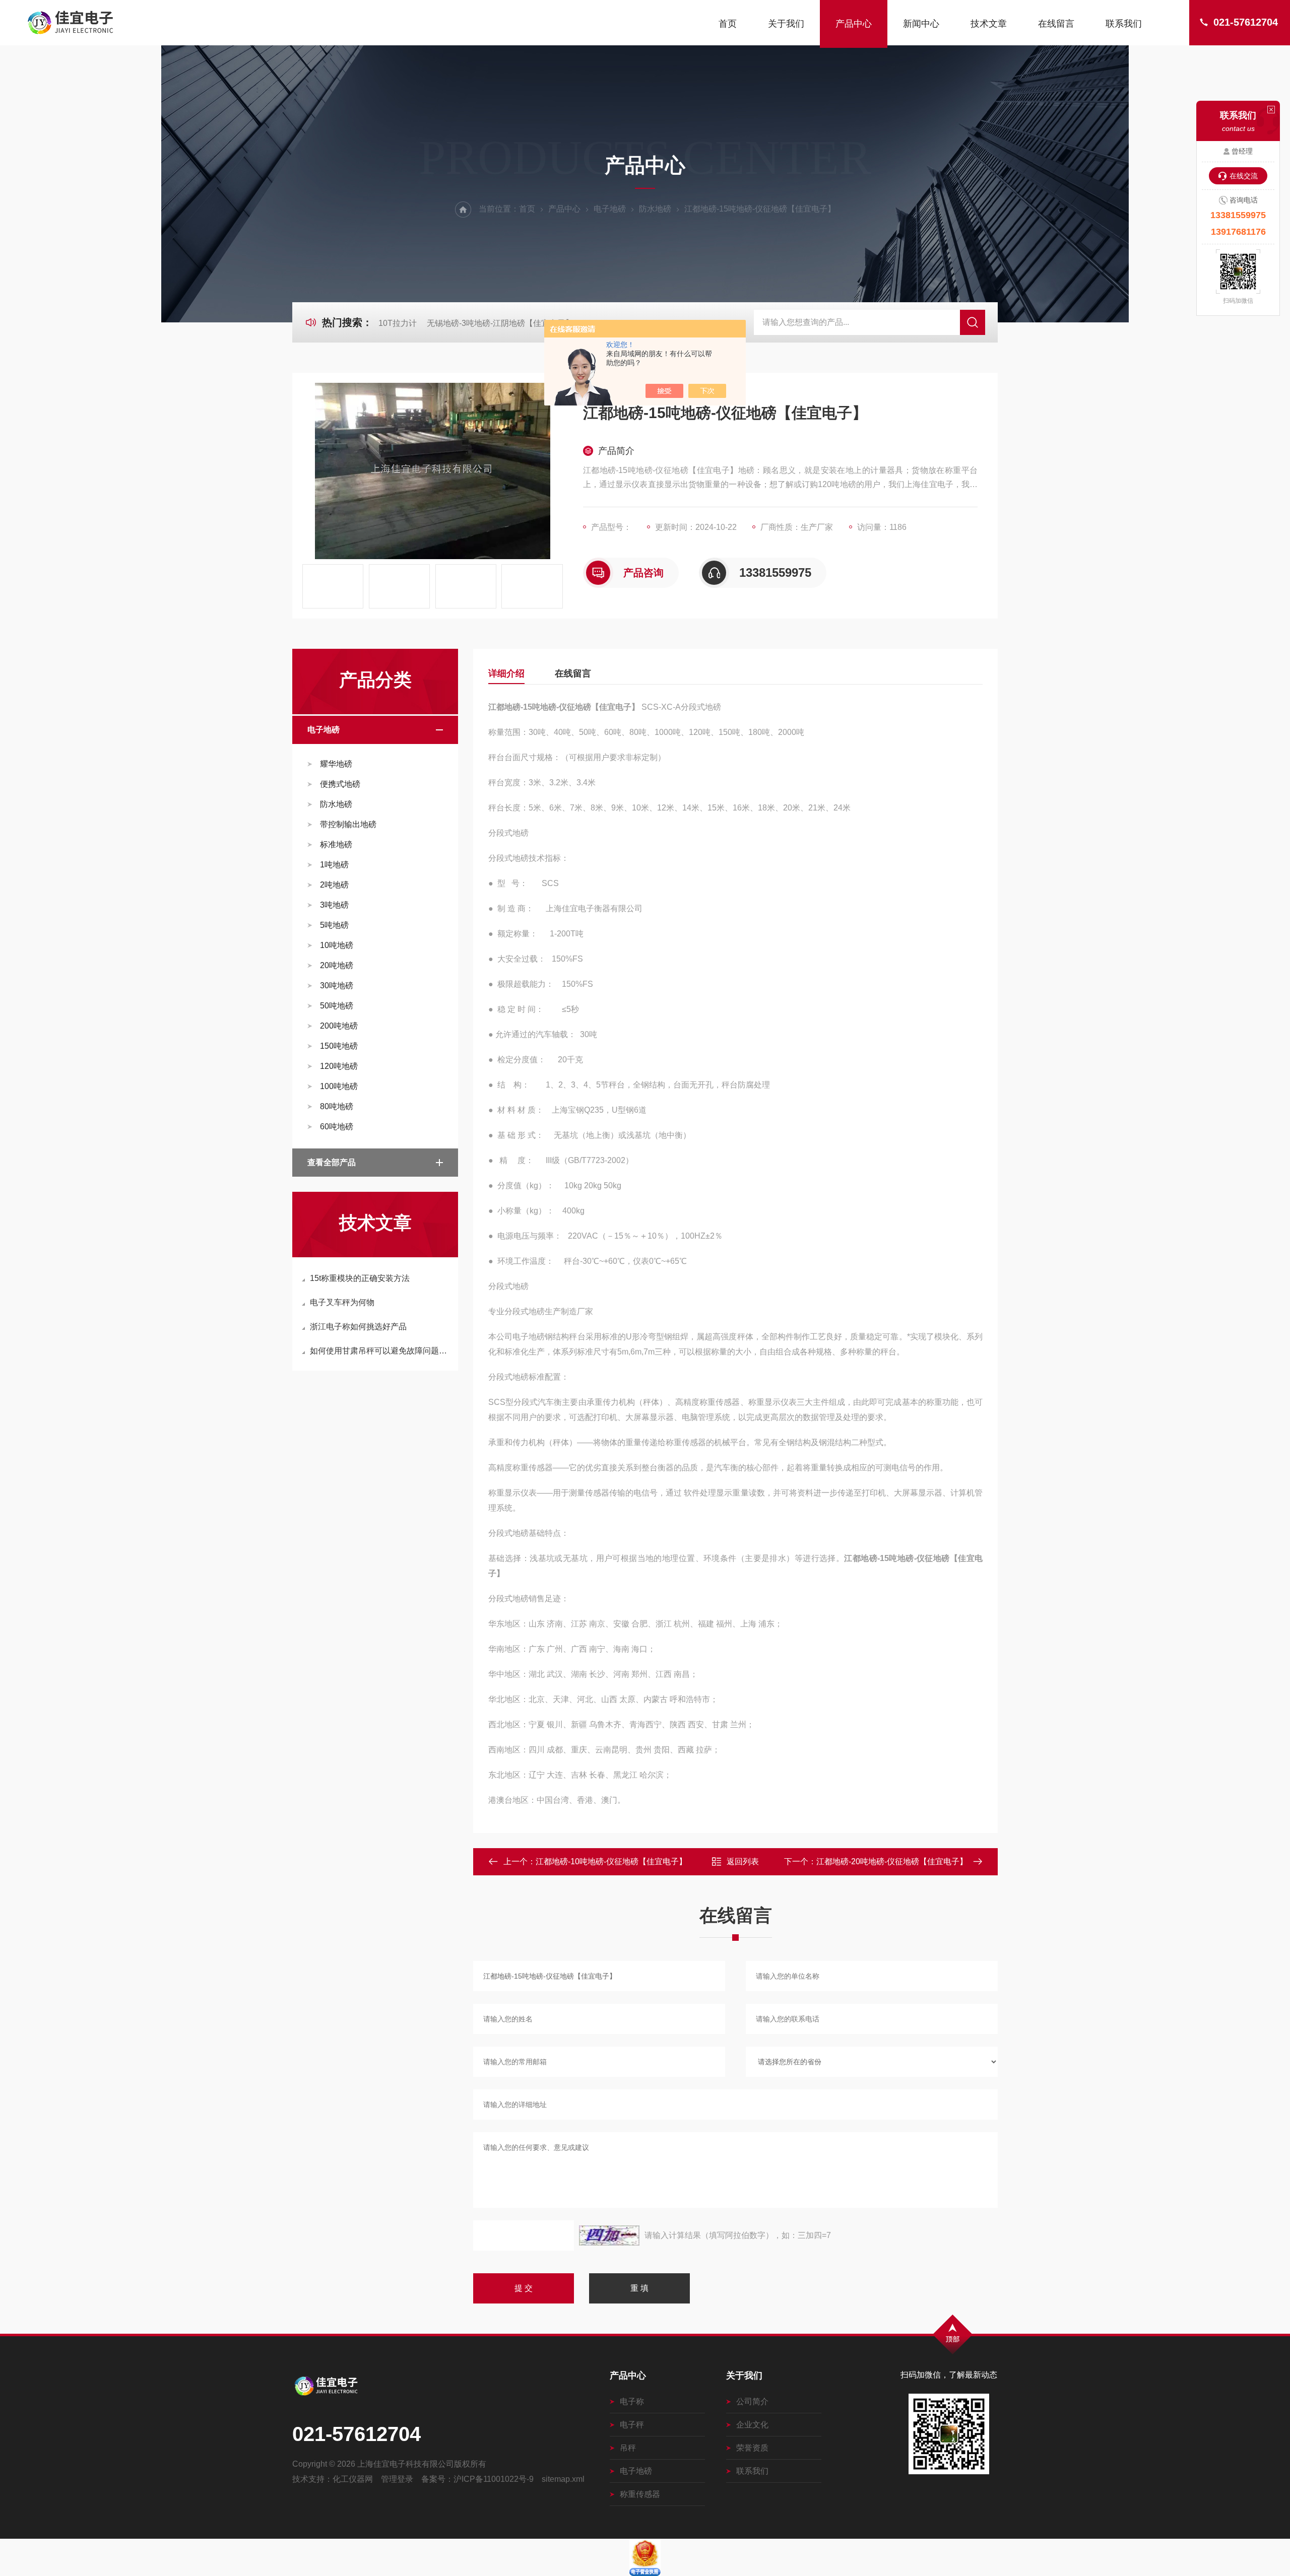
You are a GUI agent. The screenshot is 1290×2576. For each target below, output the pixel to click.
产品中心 (854, 24)
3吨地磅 (334, 905)
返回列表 (743, 1861)
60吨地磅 (337, 1127)
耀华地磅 (336, 764)
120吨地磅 (339, 1066)
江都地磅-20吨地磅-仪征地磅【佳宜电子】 (892, 1861)
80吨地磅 (337, 1106)
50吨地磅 (337, 1006)
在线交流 (1244, 176)
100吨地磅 (339, 1086)
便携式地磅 (340, 784)
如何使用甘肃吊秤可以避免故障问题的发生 (380, 1351)
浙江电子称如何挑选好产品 (358, 1327)
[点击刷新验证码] (609, 2235)
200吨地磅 (339, 1026)
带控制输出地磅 (348, 824)
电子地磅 (610, 209)
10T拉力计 (398, 323)
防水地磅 (655, 209)
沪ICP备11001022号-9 (494, 2479)
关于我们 (786, 24)
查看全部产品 (332, 1162)
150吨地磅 (339, 1046)
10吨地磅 (337, 945)
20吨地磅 (337, 965)
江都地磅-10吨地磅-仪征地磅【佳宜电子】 (611, 1861)
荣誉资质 (752, 2448)
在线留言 (1056, 24)
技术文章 (989, 24)
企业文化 (752, 2425)
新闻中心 (921, 24)
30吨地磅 (337, 986)
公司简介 (752, 2401)
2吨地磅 (334, 885)
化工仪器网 (353, 2479)
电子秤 (632, 2425)
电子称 (632, 2401)
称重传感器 (640, 2494)
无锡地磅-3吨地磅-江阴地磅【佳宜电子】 (500, 323)
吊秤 (628, 2448)
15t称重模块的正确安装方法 (360, 1278)
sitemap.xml (563, 2479)
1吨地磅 (334, 865)
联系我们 (1124, 24)
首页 (728, 24)
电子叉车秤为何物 (342, 1302)
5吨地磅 (334, 925)
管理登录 (397, 2479)
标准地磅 (336, 844)
